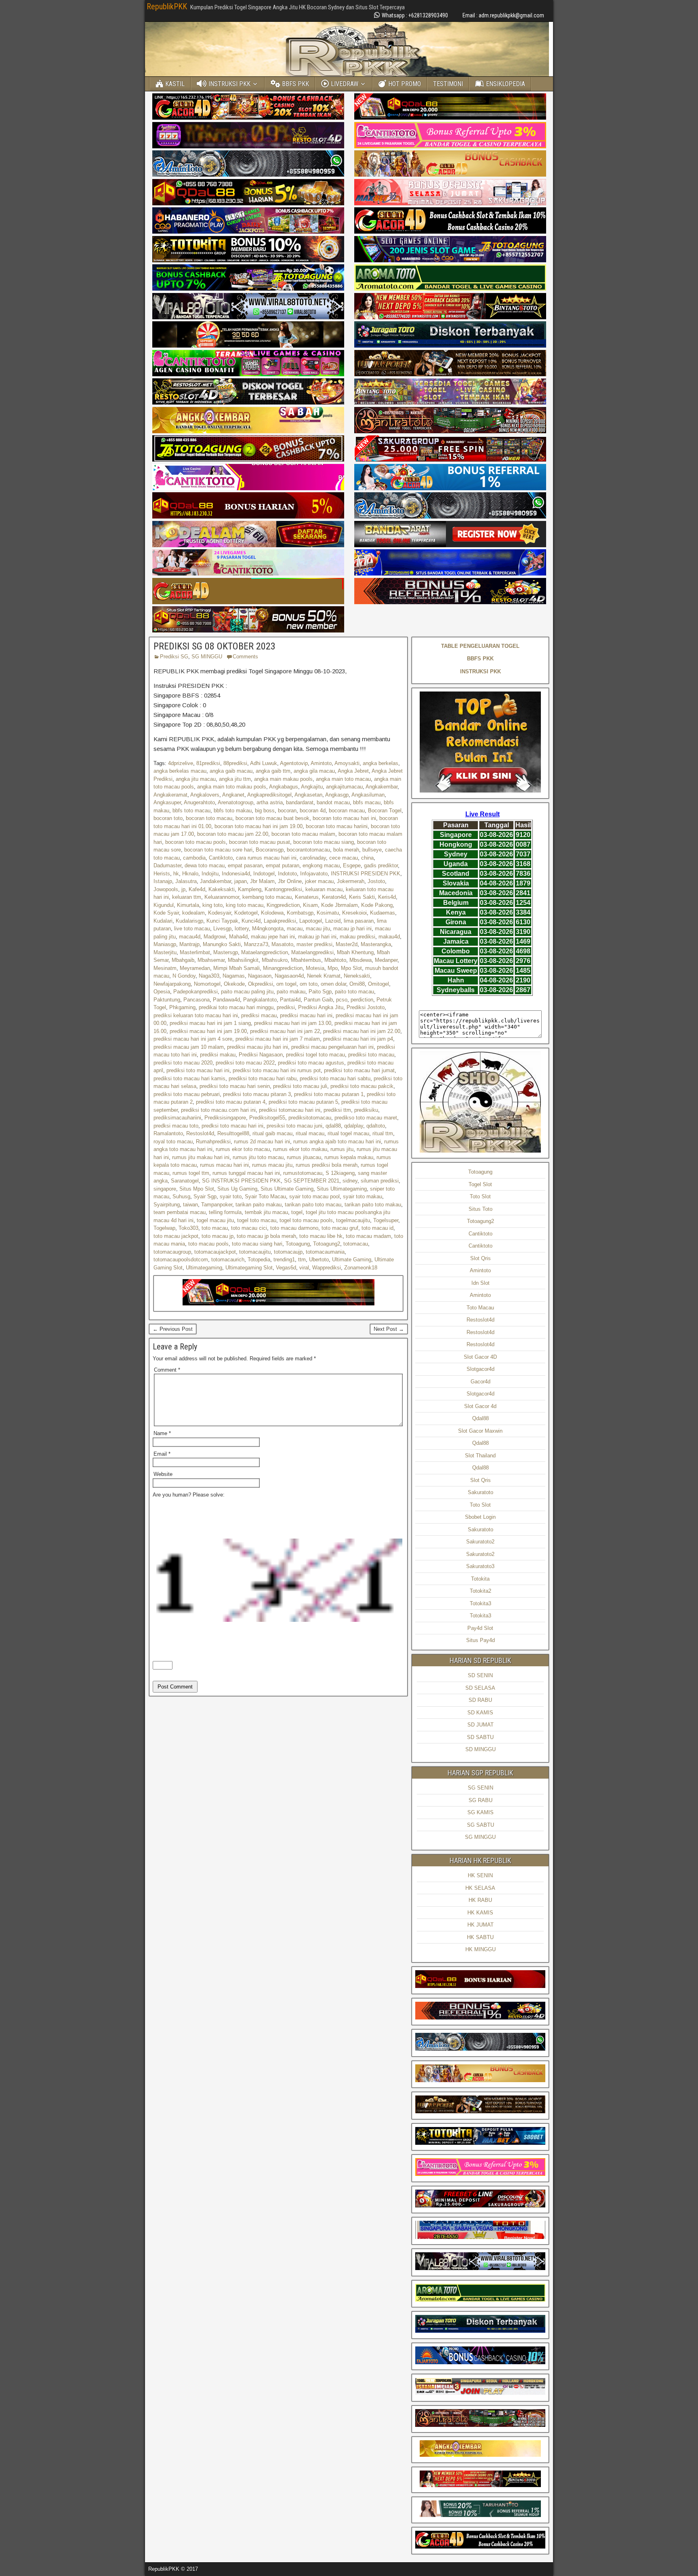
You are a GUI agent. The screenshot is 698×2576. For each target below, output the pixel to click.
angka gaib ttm (273, 771)
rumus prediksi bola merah (327, 1165)
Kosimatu (328, 913)
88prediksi (235, 763)
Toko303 (188, 1228)
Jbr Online (290, 881)
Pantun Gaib (318, 1000)
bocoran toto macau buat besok (272, 818)
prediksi (286, 1007)
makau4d (389, 937)
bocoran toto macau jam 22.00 (233, 834)
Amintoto (321, 763)
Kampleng (250, 889)
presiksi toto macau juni (294, 1126)
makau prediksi (357, 937)
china (367, 858)
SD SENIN (480, 1675)
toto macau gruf (340, 1228)
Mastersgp (226, 952)
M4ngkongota (268, 929)
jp (183, 889)
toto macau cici (249, 1228)
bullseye (372, 850)
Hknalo (190, 874)
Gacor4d (480, 1382)
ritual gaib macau (272, 1133)
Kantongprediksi (283, 889)
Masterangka (376, 944)
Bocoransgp (270, 850)
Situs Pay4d (480, 1640)
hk (176, 874)
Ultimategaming (204, 1268)
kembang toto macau (267, 897)
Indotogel (264, 874)
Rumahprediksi (213, 1141)
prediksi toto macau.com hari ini (218, 1110)
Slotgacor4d (480, 1369)
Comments (245, 657)
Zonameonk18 (361, 1268)
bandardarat (300, 802)
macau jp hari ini (352, 929)
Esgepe (352, 865)
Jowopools (166, 889)
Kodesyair (220, 913)
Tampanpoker (217, 1205)
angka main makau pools (283, 779)
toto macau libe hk (321, 1236)
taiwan (190, 1205)
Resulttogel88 (233, 1133)
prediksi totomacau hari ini (290, 1110)
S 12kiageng (340, 1173)
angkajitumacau (344, 787)
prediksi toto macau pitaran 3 (257, 1094)
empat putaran (283, 865)
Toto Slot (480, 1196)
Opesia (162, 992)
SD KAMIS (480, 1713)
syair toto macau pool (314, 1196)
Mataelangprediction (265, 952)
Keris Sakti (362, 897)
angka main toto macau (343, 779)
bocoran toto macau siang (324, 842)
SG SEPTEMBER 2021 (312, 1181)
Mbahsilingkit (243, 960)
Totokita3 (480, 1603)
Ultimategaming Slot (249, 1268)
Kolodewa (272, 913)
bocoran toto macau (209, 818)
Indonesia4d (236, 874)
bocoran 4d (313, 811)
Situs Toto (480, 1209)
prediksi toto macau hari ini (198, 1070)
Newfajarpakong (172, 984)
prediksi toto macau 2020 (183, 1063)
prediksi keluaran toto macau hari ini (196, 1015)
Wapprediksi (327, 1268)
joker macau (319, 881)
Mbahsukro (275, 960)
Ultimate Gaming (352, 1260)
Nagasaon (260, 976)
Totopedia (259, 1260)
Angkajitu (312, 787)
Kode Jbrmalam (340, 905)
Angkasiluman (368, 795)
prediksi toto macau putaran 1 (329, 1094)
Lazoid (333, 921)
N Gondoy (184, 976)
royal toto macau (173, 1141)
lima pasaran (359, 921)
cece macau (344, 858)
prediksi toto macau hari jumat (359, 1070)
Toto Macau (480, 1308)
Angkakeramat (170, 795)
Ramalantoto (168, 1133)
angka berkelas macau (180, 771)
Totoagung (298, 1244)
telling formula (225, 1212)
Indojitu (210, 874)
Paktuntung (167, 1000)
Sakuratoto (480, 1492)
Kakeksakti (222, 889)
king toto (212, 905)
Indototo (287, 874)
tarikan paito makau (259, 1205)
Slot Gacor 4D (480, 1357)
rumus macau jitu (272, 1165)
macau (295, 929)
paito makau (291, 992)
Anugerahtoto (199, 802)
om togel (286, 984)
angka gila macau (314, 771)
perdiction (362, 1000)
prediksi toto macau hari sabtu (335, 1078)
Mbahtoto (335, 960)
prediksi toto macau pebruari (187, 1094)
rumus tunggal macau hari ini (246, 1173)
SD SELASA (480, 1688)
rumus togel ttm (191, 1173)
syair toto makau (363, 1196)
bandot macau (333, 802)
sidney (350, 1181)
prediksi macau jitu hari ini (258, 1047)
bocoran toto (168, 818)
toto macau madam (368, 1236)
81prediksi (208, 763)
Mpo (333, 968)
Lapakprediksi (280, 921)
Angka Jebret (353, 771)
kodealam (193, 913)
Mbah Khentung (355, 952)
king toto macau (245, 905)
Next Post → (389, 1329)
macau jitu (318, 929)
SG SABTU (480, 1825)
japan (241, 881)
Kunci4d (251, 921)
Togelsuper (386, 1220)
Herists (162, 874)
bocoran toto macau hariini (337, 826)
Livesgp (222, 929)
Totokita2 (480, 1591)
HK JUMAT (480, 1925)
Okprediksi (261, 984)
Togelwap (164, 1228)
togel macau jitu (215, 1220)
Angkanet (233, 795)
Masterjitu (165, 952)
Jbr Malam (262, 881)
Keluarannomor (222, 897)
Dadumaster (167, 865)
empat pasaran (245, 865)
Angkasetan (308, 795)
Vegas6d (286, 1268)
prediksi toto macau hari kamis (189, 1078)
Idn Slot (480, 1283)
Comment (167, 1370)
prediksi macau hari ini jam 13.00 (293, 1023)
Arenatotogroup (235, 802)
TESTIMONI (448, 84)
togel (297, 1212)
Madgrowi (215, 937)
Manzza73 (256, 944)
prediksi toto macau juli (300, 1086)
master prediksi (314, 944)
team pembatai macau (180, 1212)
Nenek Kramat (324, 976)
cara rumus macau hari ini (266, 858)
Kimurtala (188, 905)
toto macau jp (218, 1236)
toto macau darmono (294, 1228)
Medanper (386, 960)
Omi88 (357, 984)
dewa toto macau (205, 865)
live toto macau (192, 929)
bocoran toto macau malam (303, 834)
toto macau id (377, 1228)
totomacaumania (325, 1252)
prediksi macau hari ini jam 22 (285, 1031)
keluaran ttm (187, 897)
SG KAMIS (480, 1812)
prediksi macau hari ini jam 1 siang (210, 1023)
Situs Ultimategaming (342, 1189)
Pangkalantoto (260, 1000)
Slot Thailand (480, 1456)
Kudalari (163, 921)
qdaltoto (376, 1126)
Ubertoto (319, 1260)
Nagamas (234, 976)
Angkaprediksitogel (269, 795)
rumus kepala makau (349, 1157)
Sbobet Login (480, 1517)
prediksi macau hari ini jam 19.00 (208, 1031)
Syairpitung (167, 1205)
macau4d (190, 937)
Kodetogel (246, 913)
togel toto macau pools (306, 1220)
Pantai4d (290, 1000)
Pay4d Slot (480, 1628)
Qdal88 (480, 1418)
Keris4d (387, 897)
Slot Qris (480, 1258)
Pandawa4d (226, 1000)
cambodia (194, 858)
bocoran (287, 811)
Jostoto (376, 881)
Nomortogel (207, 984)
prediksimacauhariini (177, 1118)
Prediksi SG (174, 657)
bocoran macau (347, 811)
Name (162, 1433)
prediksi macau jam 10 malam (189, 1047)
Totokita (480, 1579)
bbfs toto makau (233, 811)
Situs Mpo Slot (197, 1189)
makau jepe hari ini (273, 937)
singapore (165, 1189)
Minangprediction (283, 968)
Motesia (315, 968)
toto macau (215, 1228)
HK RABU (480, 1900)
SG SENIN (480, 1788)
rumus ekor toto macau (243, 1149)
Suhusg (181, 1196)
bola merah (346, 850)
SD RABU (480, 1700)
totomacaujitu (255, 1252)
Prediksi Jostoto (366, 1007)
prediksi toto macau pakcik (362, 1086)
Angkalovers (205, 795)
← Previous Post (173, 1329)
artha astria (270, 802)
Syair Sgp (205, 1196)
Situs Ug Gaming (237, 1189)
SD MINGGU (480, 1749)
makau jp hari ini (317, 937)
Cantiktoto (221, 858)
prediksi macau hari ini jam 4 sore (193, 1039)
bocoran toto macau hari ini (344, 818)
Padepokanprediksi (196, 992)
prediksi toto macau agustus (311, 1063)
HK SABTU (480, 1937)
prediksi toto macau (371, 1055)
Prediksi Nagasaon (261, 1055)
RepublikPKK (167, 6)
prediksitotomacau (310, 1118)
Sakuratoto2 (480, 1542)
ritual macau (310, 1133)
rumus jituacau (304, 1157)
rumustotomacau (303, 1173)
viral (304, 1268)
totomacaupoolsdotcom (181, 1260)
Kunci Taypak (222, 921)
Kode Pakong (377, 905)
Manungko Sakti (222, 944)
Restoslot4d (200, 1133)
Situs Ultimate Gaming (287, 1189)
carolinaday (313, 858)
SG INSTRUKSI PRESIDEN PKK (241, 1181)
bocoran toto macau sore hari (218, 850)
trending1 (284, 1260)
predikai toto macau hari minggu (236, 1007)
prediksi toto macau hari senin (235, 1086)
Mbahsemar (211, 960)
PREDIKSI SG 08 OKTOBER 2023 (214, 646)
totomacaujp (288, 1252)
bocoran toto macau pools (196, 842)
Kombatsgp (300, 913)
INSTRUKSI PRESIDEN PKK (366, 874)
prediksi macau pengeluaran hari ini (332, 1047)
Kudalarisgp (189, 921)
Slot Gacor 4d (480, 1406)
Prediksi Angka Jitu (321, 1007)
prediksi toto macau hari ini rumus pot (277, 1070)
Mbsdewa (361, 960)
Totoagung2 (327, 1244)
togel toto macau (257, 1220)
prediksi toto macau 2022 (245, 1063)
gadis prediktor (381, 865)
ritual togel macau (348, 1133)
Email (162, 1454)
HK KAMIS (480, 1913)
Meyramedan (195, 968)
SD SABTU (480, 1737)
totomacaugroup (172, 1252)
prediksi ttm (337, 1110)
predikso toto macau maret (366, 1118)
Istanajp (163, 881)
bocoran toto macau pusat (260, 842)
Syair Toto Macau (265, 1196)
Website (163, 1474)
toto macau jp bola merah (266, 1236)
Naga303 (209, 976)
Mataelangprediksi (312, 952)
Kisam (310, 905)
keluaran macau (324, 889)
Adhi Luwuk (264, 763)
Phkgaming (182, 1007)
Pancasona (197, 1000)
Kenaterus (307, 897)
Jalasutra (186, 881)
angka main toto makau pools (232, 787)
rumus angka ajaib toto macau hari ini (337, 1141)
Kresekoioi (354, 913)
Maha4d (238, 937)
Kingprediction (283, 905)
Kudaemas (383, 913)
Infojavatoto (314, 874)
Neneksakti (357, 976)
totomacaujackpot (215, 1252)
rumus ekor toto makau (300, 1149)
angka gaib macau (231, 771)
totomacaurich (228, 1260)
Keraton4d (334, 897)
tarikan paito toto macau (313, 1205)
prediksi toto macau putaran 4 (231, 1102)
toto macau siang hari (257, 1244)
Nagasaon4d (289, 976)
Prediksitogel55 (267, 1118)
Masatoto (282, 944)
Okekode (234, 984)
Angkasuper (167, 802)
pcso (342, 1000)
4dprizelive (181, 763)
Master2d (347, 944)
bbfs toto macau (191, 811)
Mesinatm (165, 968)
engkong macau (321, 865)
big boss (265, 811)
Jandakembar (215, 881)
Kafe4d (197, 889)
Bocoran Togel (385, 811)
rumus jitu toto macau (258, 1157)
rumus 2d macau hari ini (262, 1141)
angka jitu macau (196, 779)
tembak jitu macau (266, 1212)
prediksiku (366, 1110)
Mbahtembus (306, 960)
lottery (242, 929)
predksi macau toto (176, 1126)
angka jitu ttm (235, 779)
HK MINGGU (480, 1949)
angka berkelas (381, 763)
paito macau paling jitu (247, 992)
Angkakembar (382, 787)
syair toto (231, 1196)
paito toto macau (354, 992)
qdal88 (333, 1126)
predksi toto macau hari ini (232, 1126)
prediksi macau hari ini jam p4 (358, 1039)
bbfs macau (367, 802)
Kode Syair (166, 913)
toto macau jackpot (176, 1236)
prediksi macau (259, 1015)
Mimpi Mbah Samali (237, 968)
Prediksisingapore (225, 1118)
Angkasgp (337, 795)
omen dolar (333, 984)
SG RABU (480, 1800)
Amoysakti (347, 763)
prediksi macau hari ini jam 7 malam (278, 1039)
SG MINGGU (207, 657)
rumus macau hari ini (224, 1165)
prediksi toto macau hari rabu (263, 1078)
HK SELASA (480, 1888)
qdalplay (354, 1126)
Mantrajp (189, 944)
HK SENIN (480, 1875)
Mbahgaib (183, 960)
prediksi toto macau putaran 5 (303, 1102)
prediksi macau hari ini (306, 1015)
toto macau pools (208, 1244)
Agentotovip (294, 763)
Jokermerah (351, 881)
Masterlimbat (195, 952)
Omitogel (378, 984)
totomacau (356, 1244)
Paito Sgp (320, 992)
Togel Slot (480, 1184)
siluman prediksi (380, 1181)
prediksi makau (218, 1055)
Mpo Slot (351, 968)
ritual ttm (383, 1133)
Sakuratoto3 (480, 1566)
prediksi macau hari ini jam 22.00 (362, 1031)
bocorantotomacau (308, 850)
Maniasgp (165, 944)
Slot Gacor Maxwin (480, 1431)
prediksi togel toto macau (315, 1055)
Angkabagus (284, 787)
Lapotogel (311, 921)
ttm (302, 1260)
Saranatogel (185, 1181)
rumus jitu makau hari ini (201, 1157)
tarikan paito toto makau (373, 1205)
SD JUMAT (480, 1725)
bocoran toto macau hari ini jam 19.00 (259, 826)
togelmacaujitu (353, 1220)
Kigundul (164, 905)
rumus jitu (342, 1149)
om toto (309, 984)
